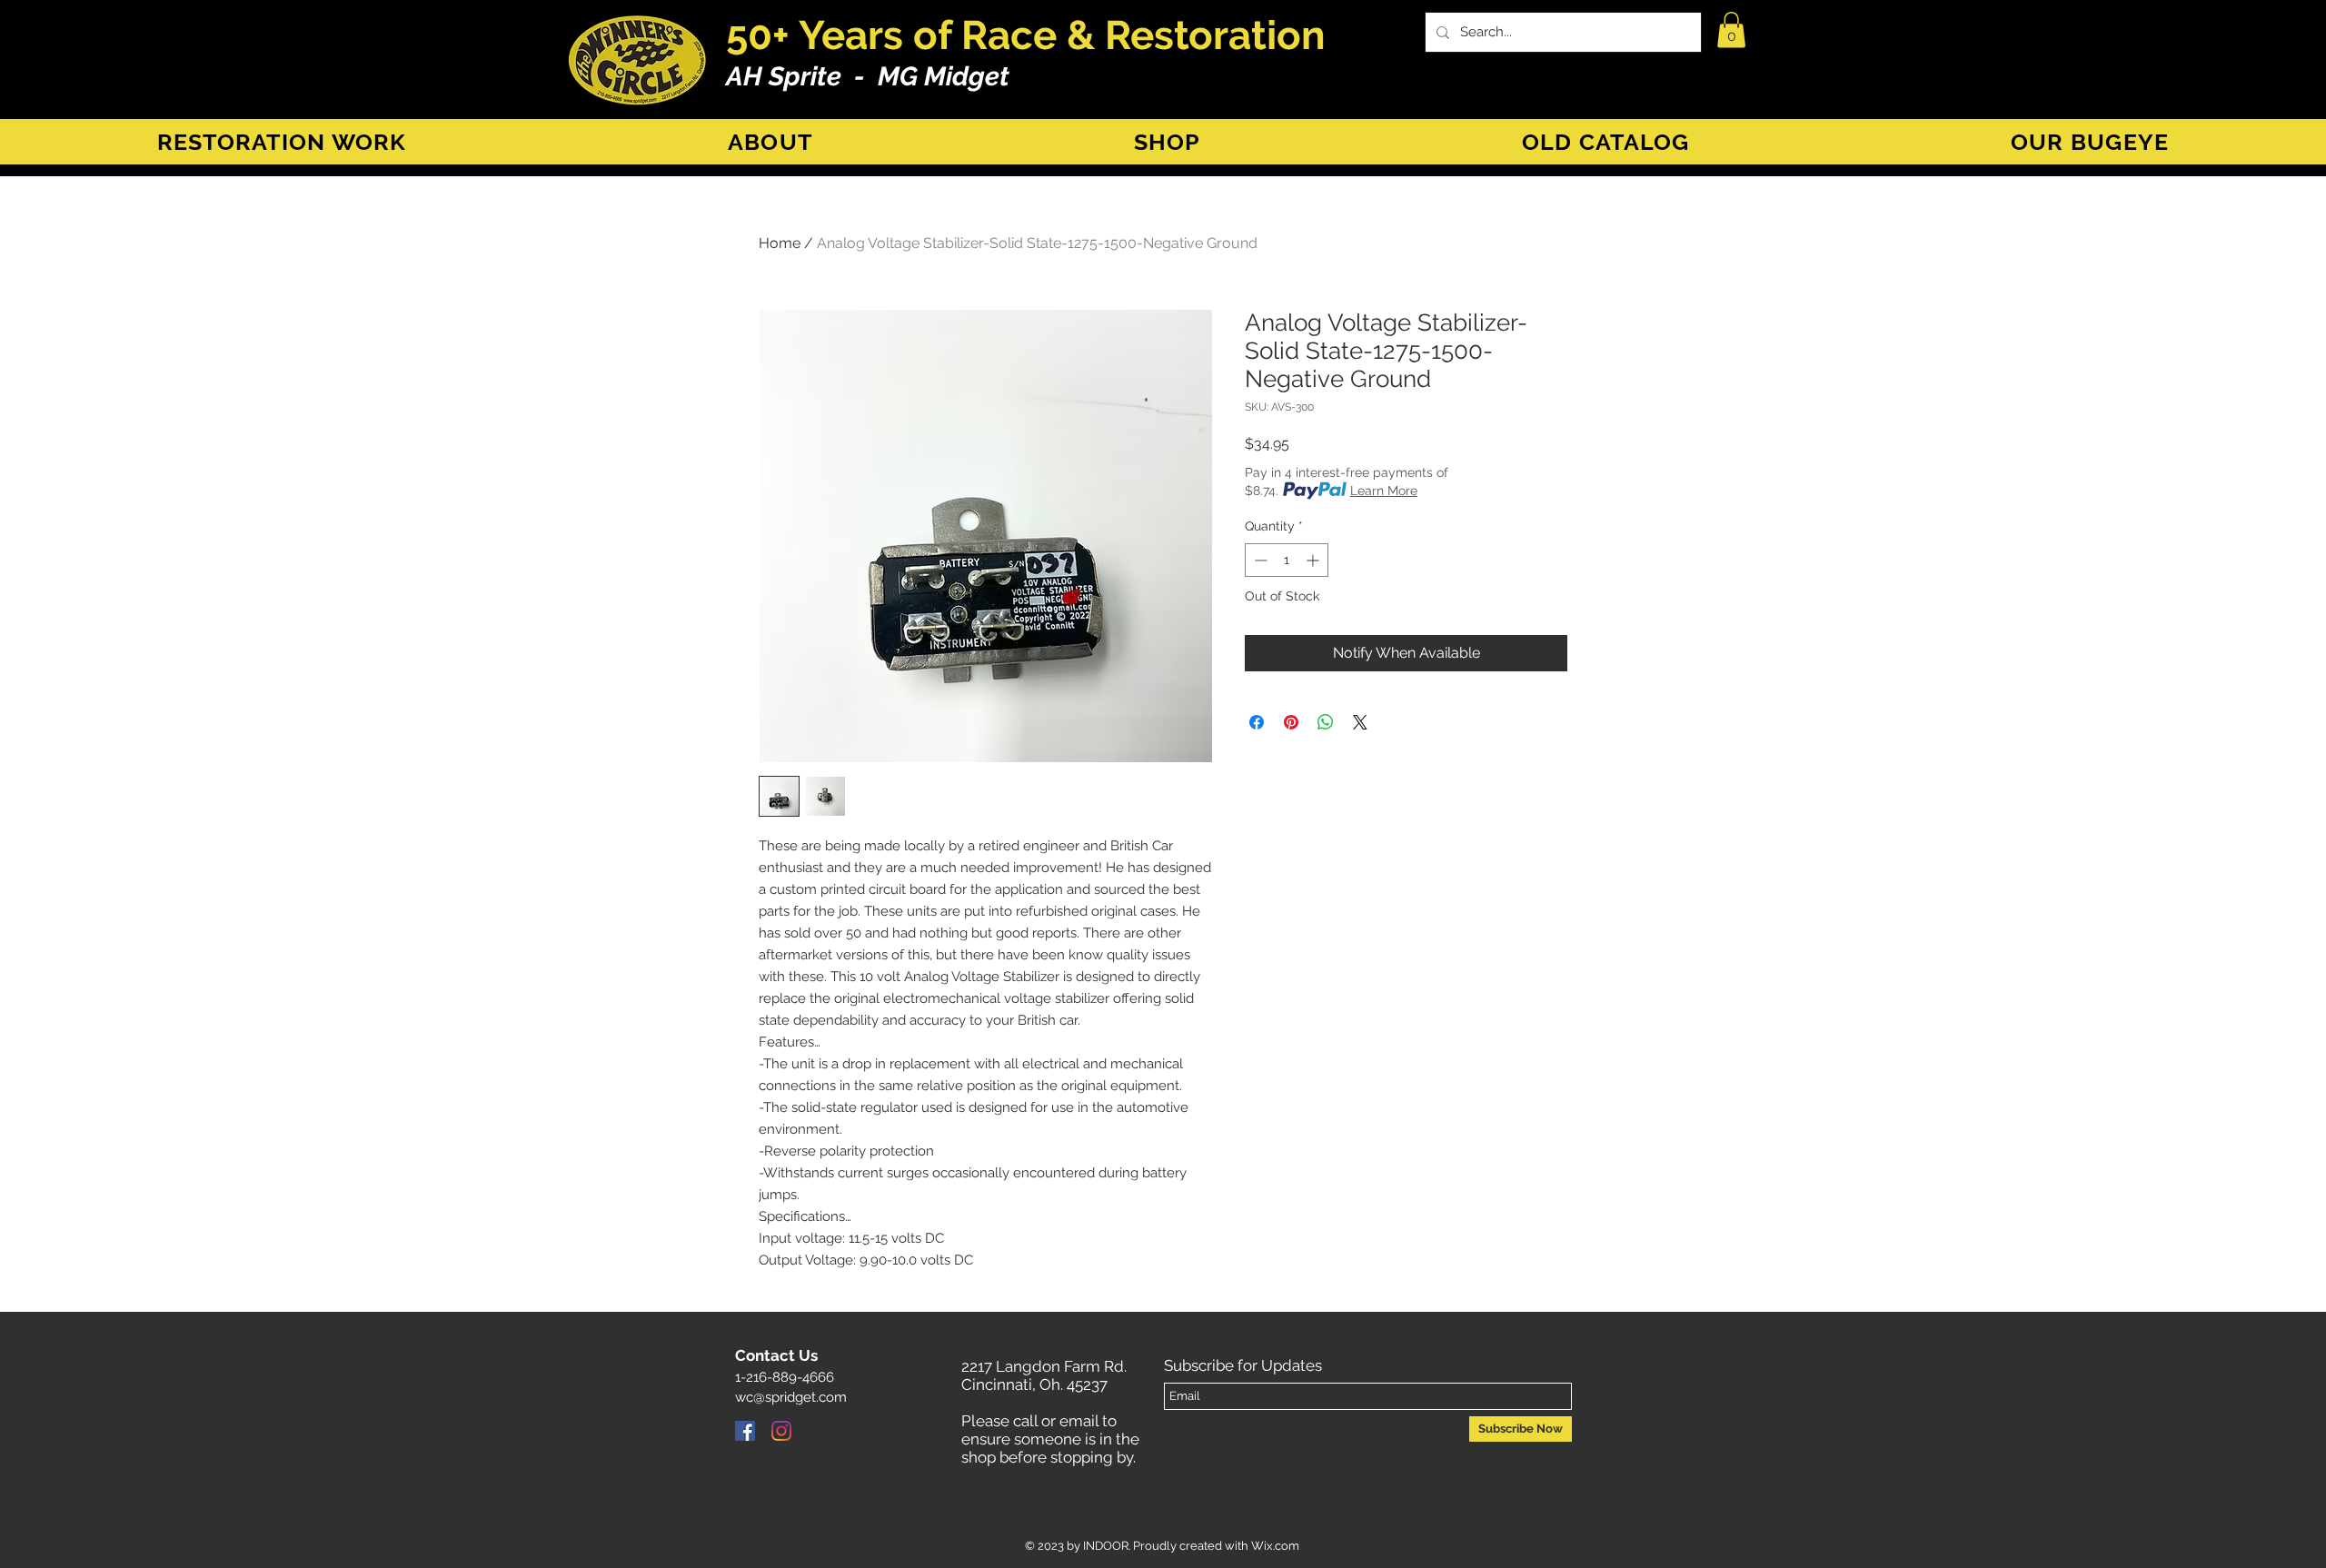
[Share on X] (1360, 722)
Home (780, 243)
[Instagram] (781, 1431)
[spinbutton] (1287, 560)
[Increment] (1314, 560)
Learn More (1384, 491)
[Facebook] (745, 1431)
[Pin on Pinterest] (1291, 722)
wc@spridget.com (791, 1397)
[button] (1731, 30)
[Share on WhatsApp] (1326, 722)
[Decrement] (1259, 560)
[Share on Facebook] (1257, 722)
